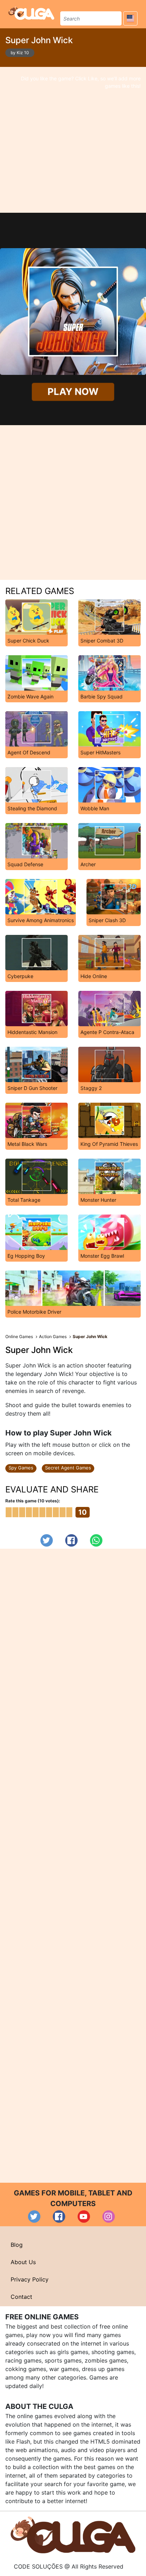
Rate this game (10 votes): (33, 1501)
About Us (23, 2262)
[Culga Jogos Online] (73, 2535)
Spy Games (21, 1468)
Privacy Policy (30, 2279)
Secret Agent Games (68, 1468)
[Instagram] (109, 2217)
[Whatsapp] (96, 1540)
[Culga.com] (31, 13)
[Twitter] (47, 1540)
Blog (17, 2245)
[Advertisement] (73, 140)
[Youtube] (84, 2217)
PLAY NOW (73, 392)
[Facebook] (71, 1540)
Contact (21, 2297)
